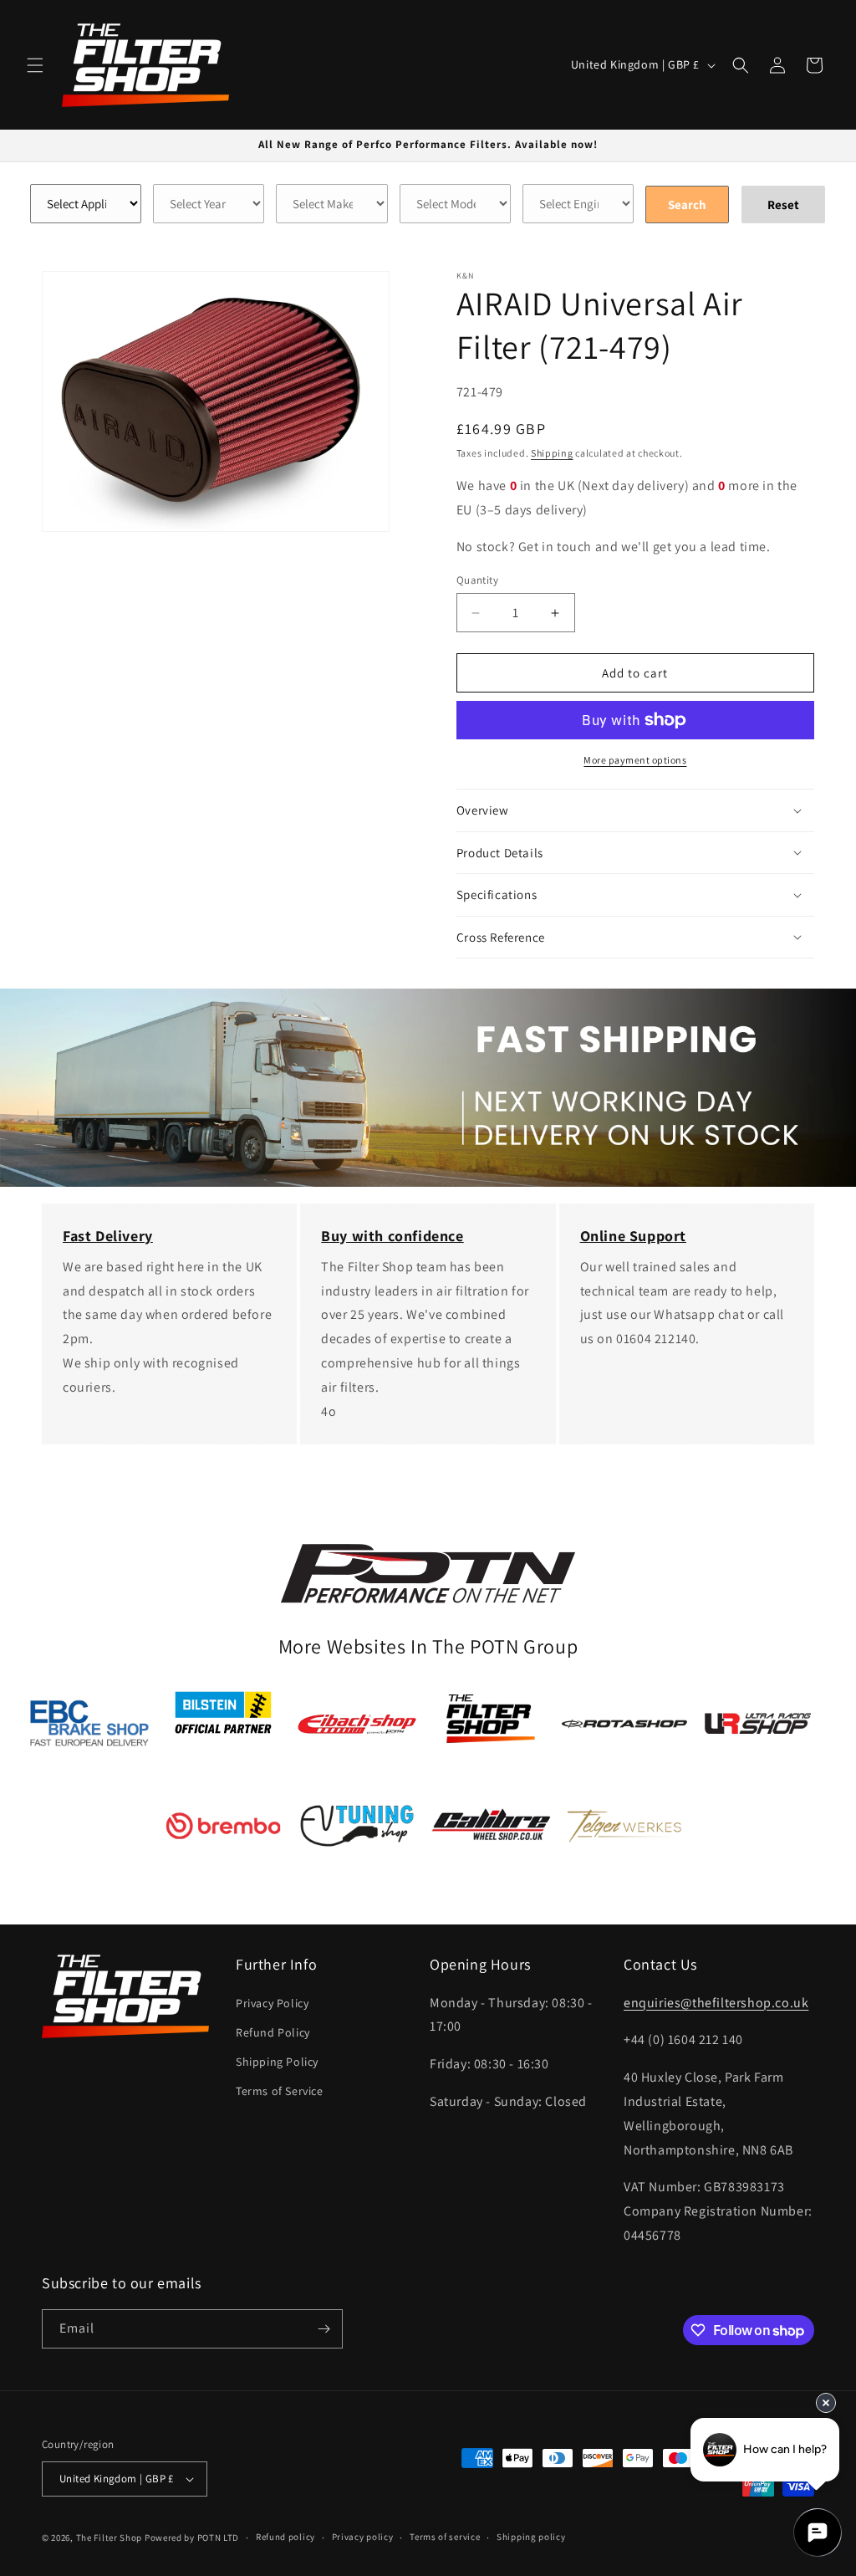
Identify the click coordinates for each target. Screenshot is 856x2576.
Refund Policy (273, 2032)
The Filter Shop (110, 2538)
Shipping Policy (277, 2062)
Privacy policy (363, 2537)
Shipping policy (531, 2537)
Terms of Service (280, 2091)
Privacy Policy (272, 2003)
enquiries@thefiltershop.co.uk (716, 2003)
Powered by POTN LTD (192, 2538)
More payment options (635, 760)
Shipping (552, 453)
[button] (35, 65)
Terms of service (445, 2537)
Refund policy (285, 2537)
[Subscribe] (324, 2329)
